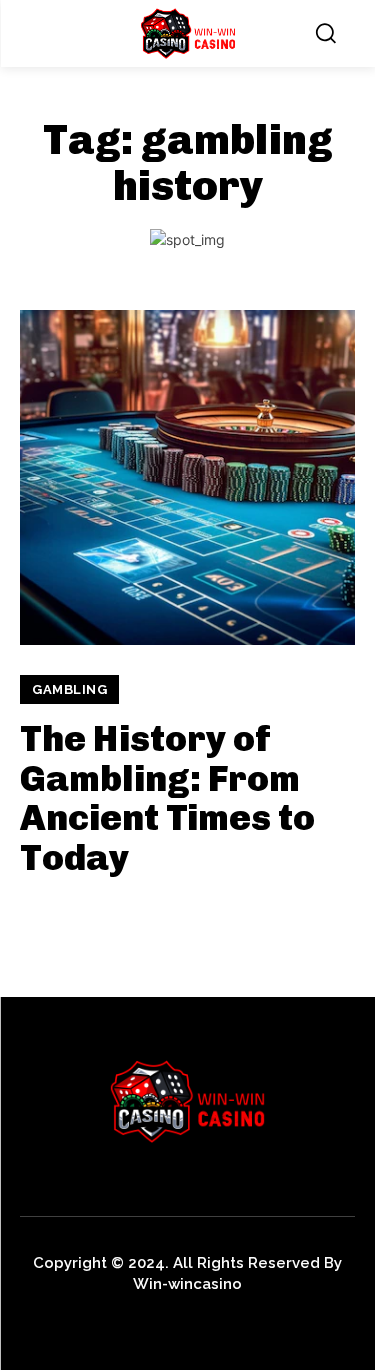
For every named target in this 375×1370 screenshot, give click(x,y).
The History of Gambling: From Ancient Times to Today (167, 798)
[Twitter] (127, 1317)
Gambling (69, 689)
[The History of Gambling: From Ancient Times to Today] (187, 477)
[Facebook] (37, 1317)
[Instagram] (82, 1317)
